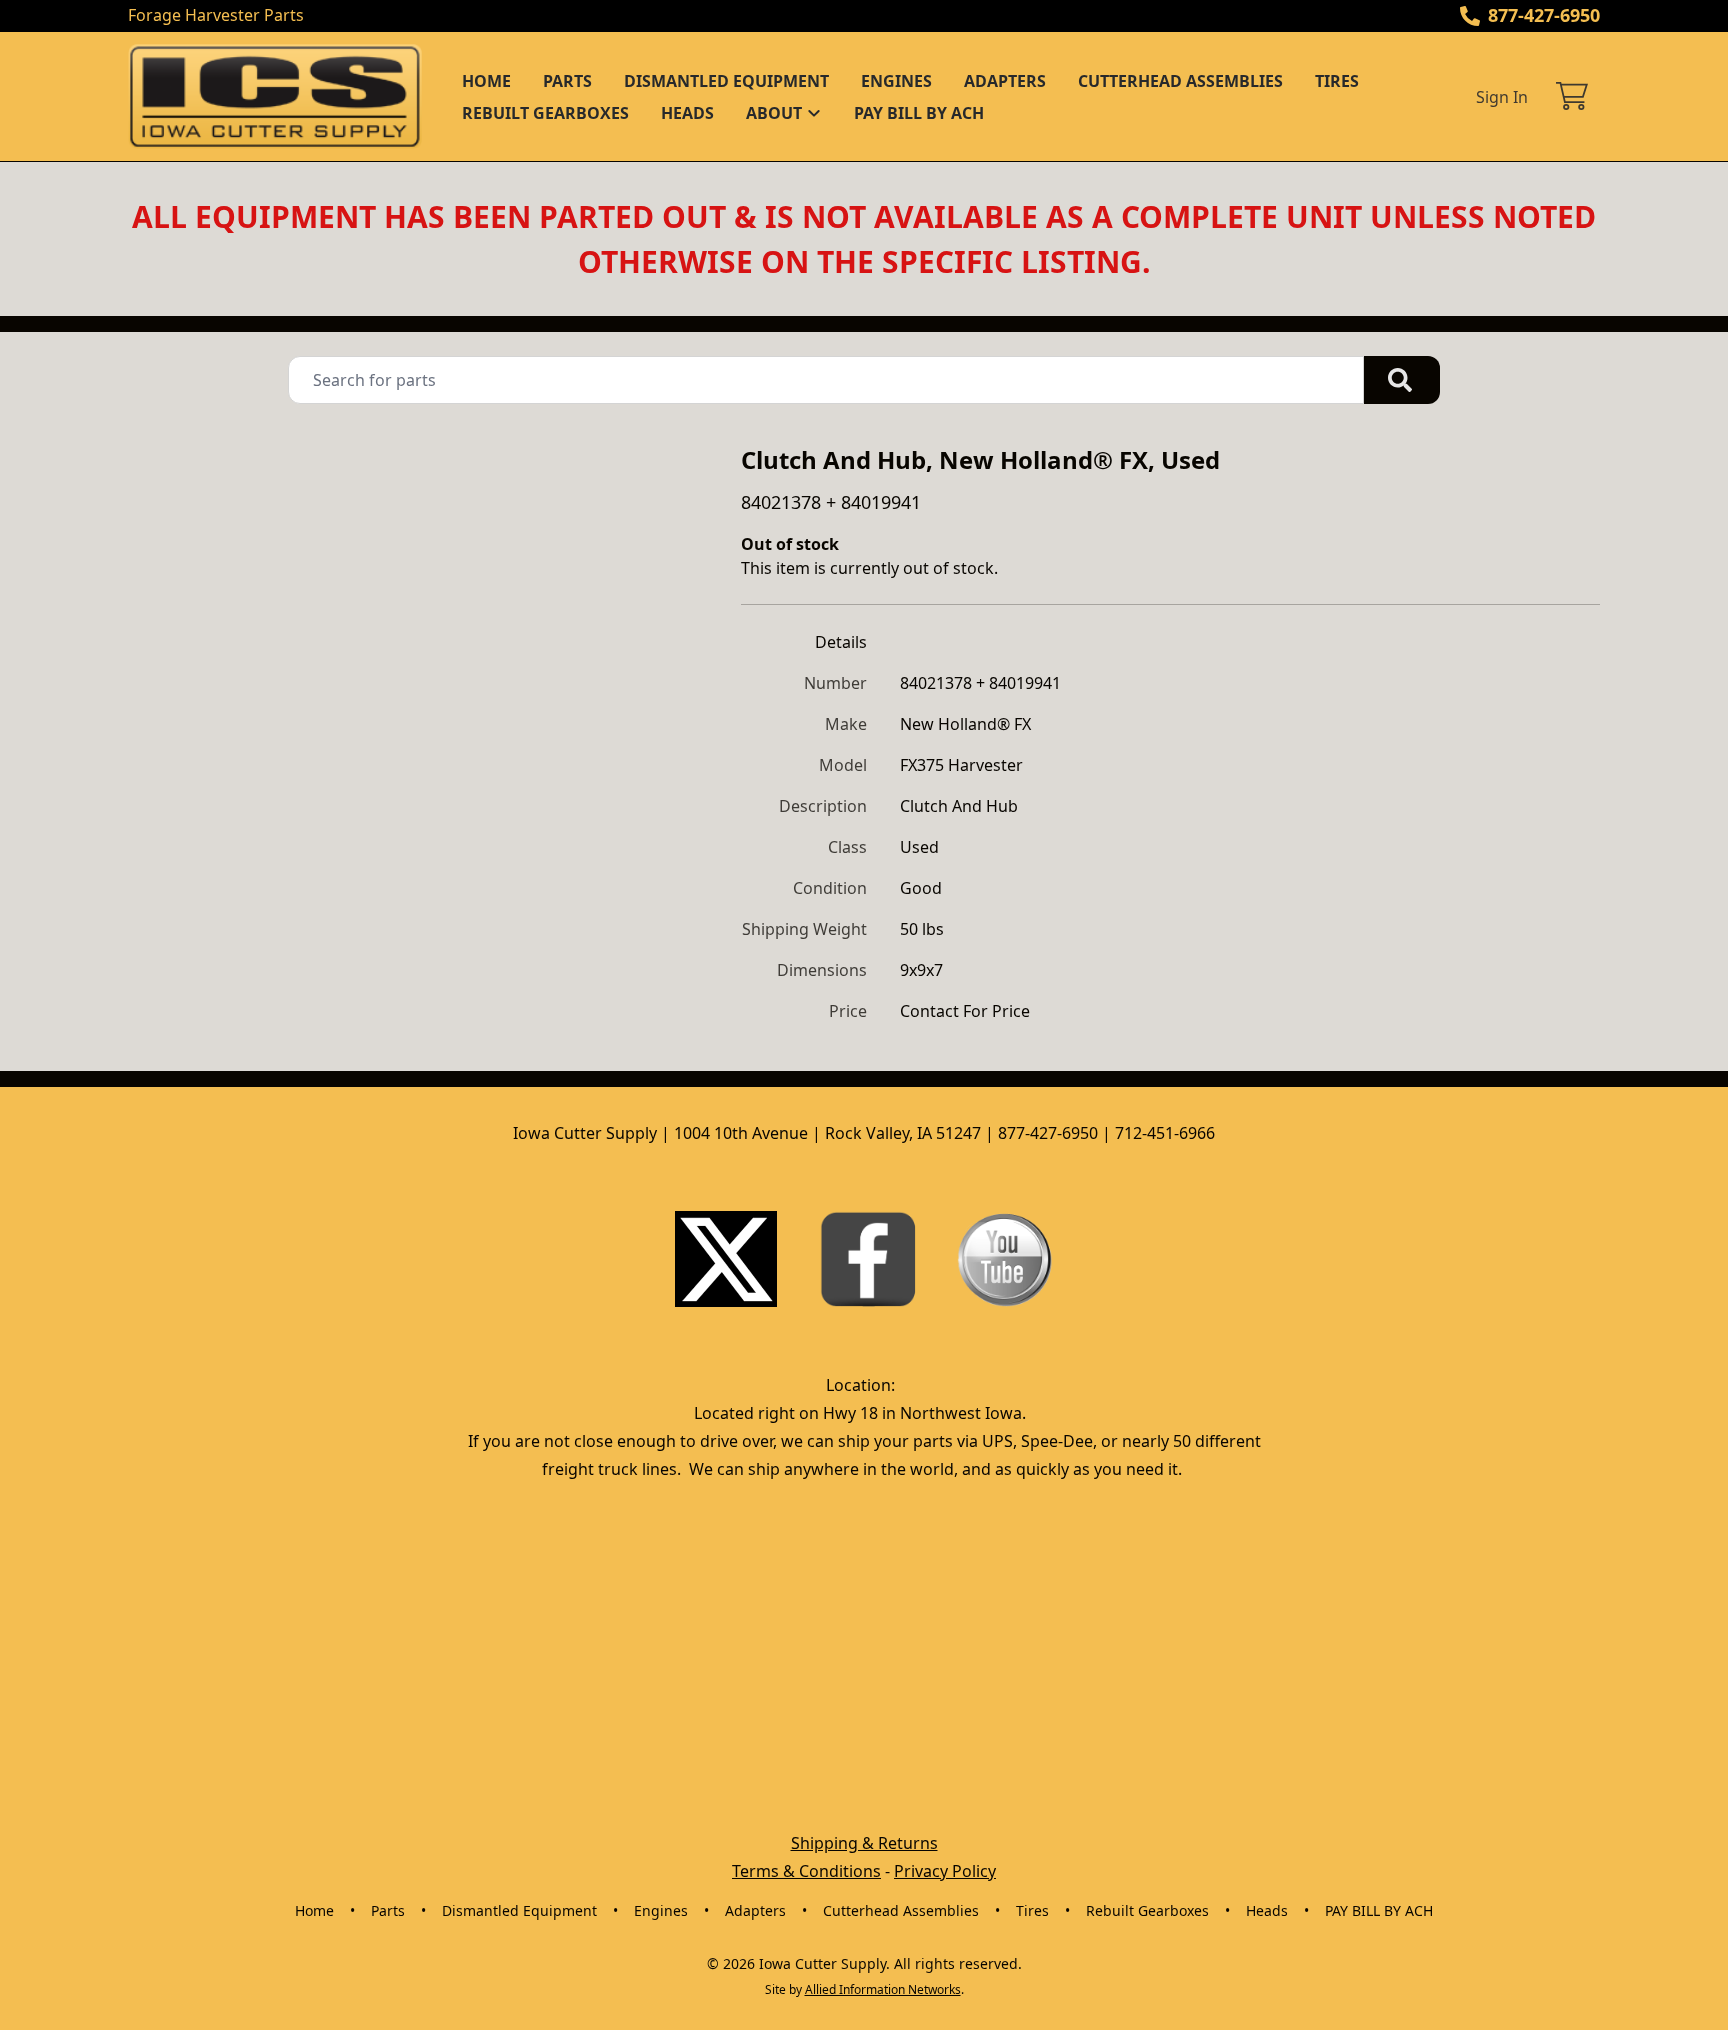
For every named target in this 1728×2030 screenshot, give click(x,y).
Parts (567, 81)
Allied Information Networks (883, 1989)
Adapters (1005, 81)
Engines (896, 81)
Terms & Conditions (806, 1871)
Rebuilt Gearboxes (545, 113)
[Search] (1402, 380)
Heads (687, 113)
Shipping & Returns (864, 1843)
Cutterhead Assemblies (1180, 81)
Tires (1337, 81)
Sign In (1502, 97)
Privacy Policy (945, 1871)
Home (486, 81)
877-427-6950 (1544, 15)
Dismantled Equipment (726, 81)
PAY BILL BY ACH (919, 113)
